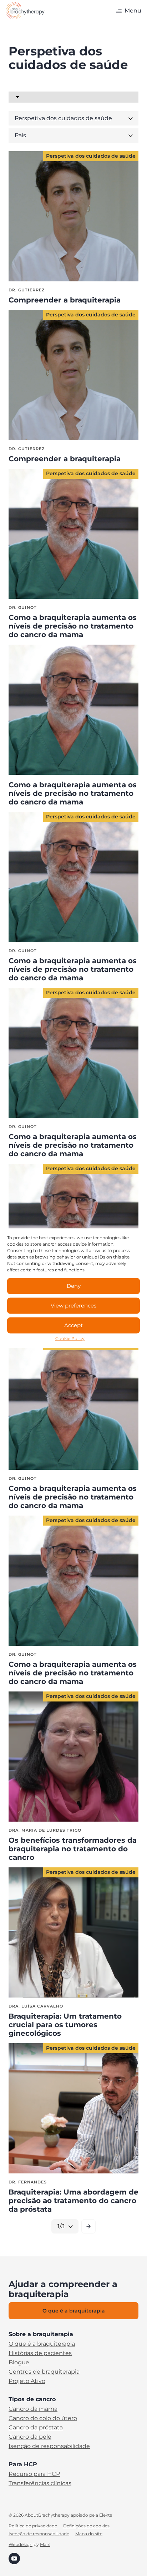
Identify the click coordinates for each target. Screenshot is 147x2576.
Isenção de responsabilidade (49, 2446)
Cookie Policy (70, 1338)
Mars (45, 2544)
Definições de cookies (86, 2526)
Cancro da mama (33, 2409)
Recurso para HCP (34, 2474)
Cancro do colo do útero (43, 2418)
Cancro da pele (30, 2437)
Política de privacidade (33, 2526)
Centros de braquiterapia (44, 2372)
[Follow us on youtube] (14, 2558)
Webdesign (21, 2544)
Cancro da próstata (36, 2428)
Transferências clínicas (40, 2483)
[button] (128, 11)
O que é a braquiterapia (42, 2344)
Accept (73, 1325)
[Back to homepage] (25, 11)
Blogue (19, 2363)
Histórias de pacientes (40, 2353)
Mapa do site (89, 2534)
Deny (74, 1286)
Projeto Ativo (27, 2381)
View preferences (73, 1306)
